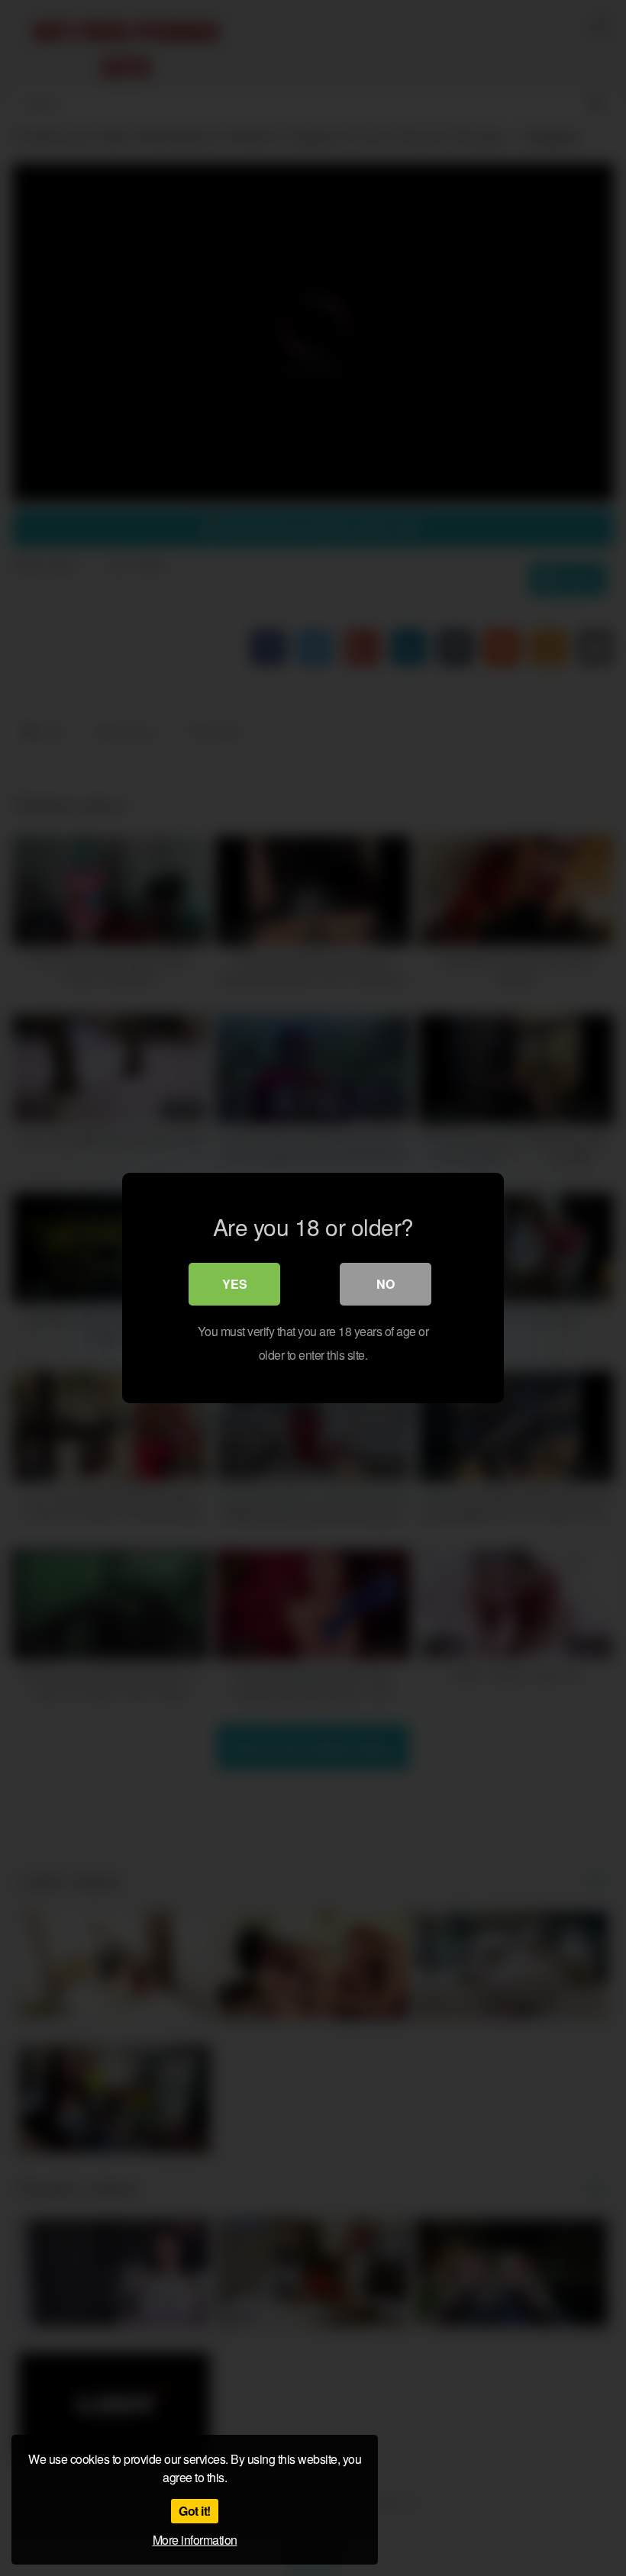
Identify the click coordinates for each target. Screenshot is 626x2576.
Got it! (195, 2511)
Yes (235, 1284)
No (386, 1284)
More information (195, 2540)
